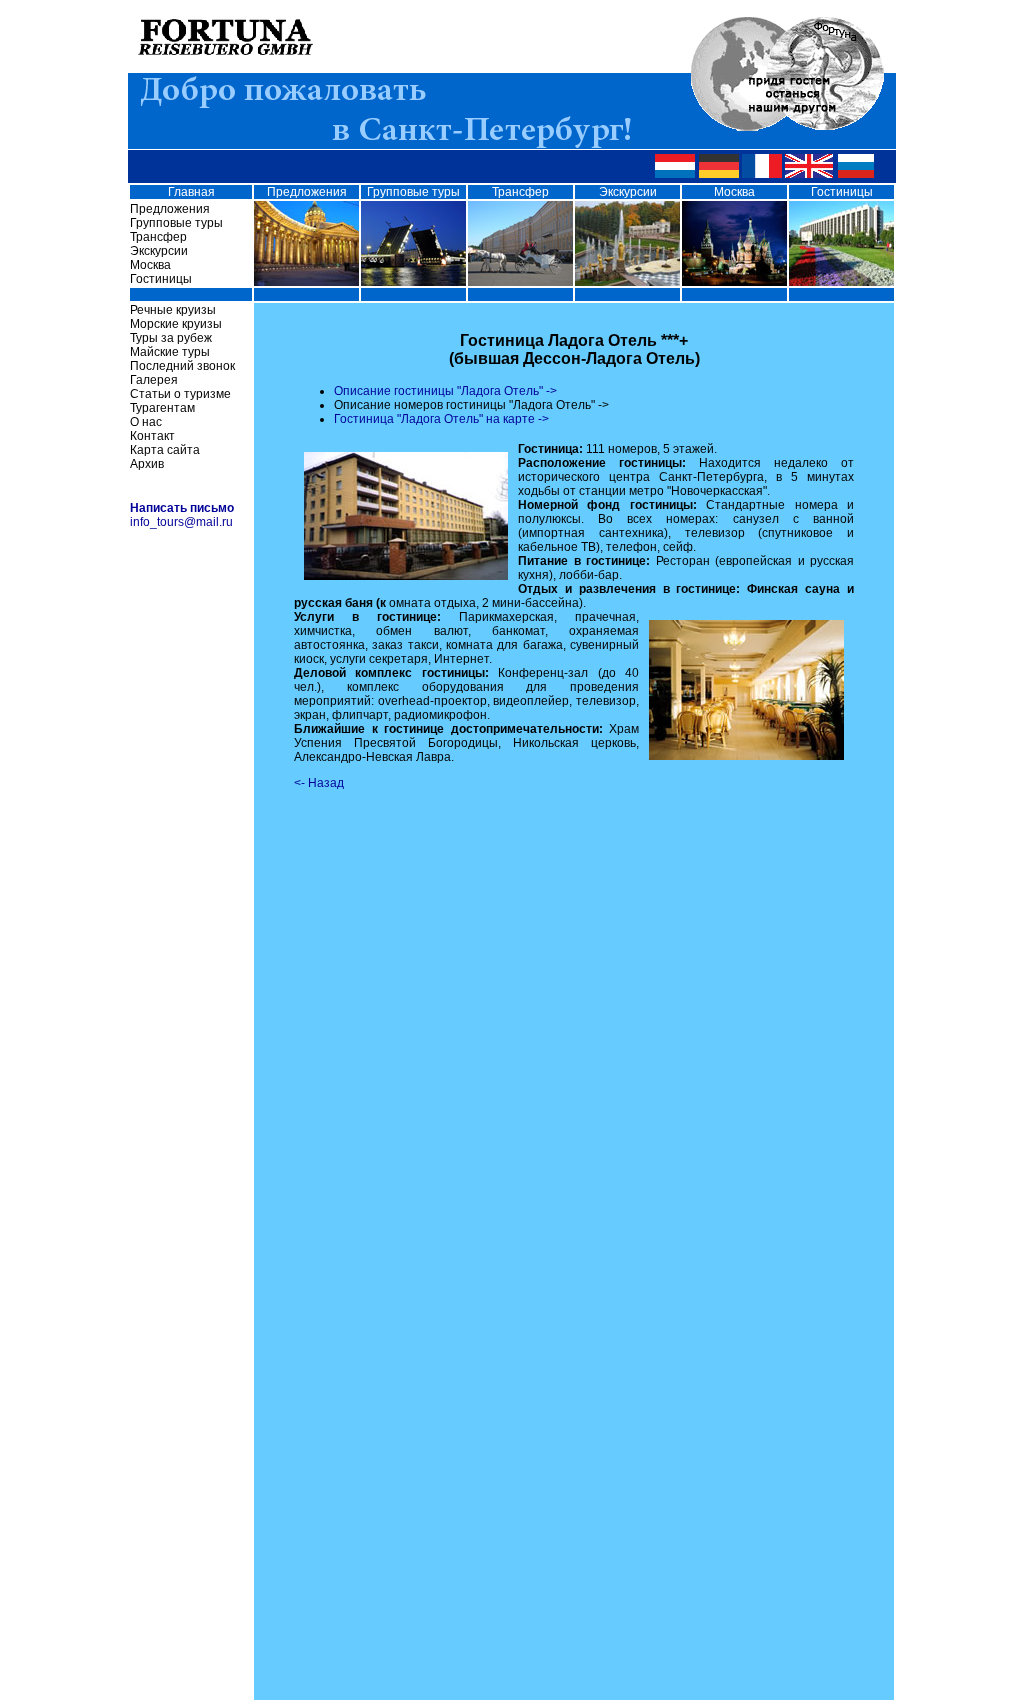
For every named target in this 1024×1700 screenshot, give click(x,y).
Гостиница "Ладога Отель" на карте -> (441, 419)
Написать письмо (182, 508)
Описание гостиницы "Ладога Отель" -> (445, 391)
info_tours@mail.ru (181, 522)
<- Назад (319, 783)
